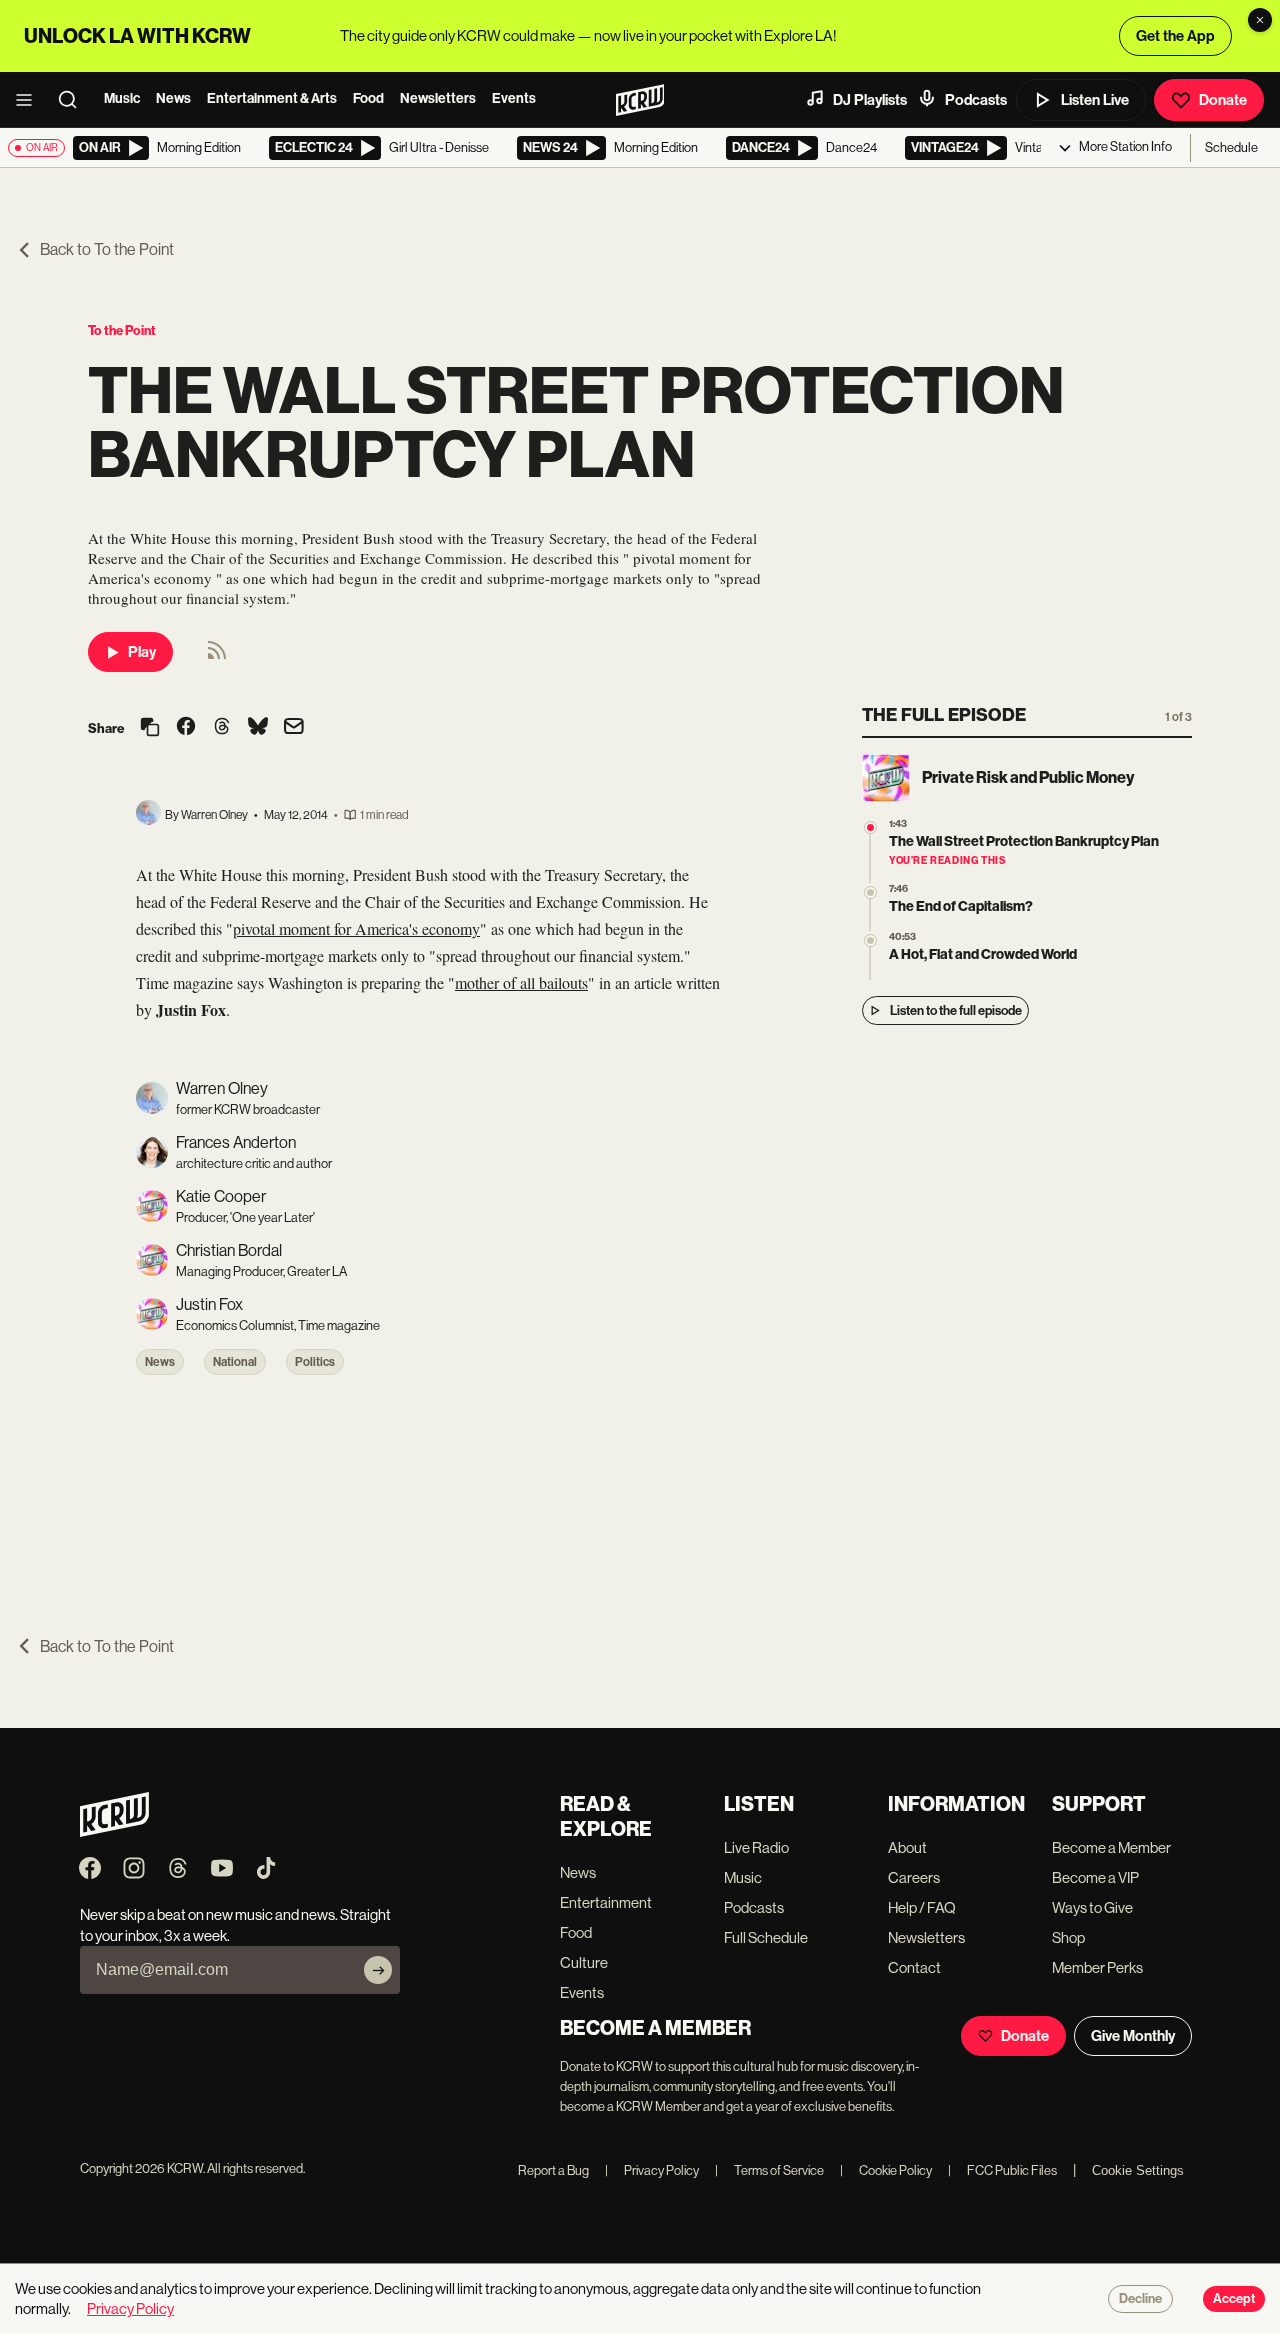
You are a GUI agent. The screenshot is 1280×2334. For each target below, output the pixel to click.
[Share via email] (294, 728)
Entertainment (606, 1902)
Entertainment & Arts (272, 98)
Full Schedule (766, 1937)
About (907, 1847)
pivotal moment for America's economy (356, 928)
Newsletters (438, 98)
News (173, 98)
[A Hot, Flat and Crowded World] (870, 940)
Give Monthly (1133, 2036)
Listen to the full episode (956, 1010)
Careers (914, 1877)
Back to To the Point (107, 249)
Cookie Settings (1138, 2170)
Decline (1140, 2299)
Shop (1068, 1937)
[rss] (217, 656)
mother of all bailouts (521, 982)
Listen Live (1095, 100)
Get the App (1175, 36)
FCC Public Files (1002, 2170)
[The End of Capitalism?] (870, 892)
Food (368, 98)
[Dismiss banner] (1260, 20)
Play (142, 652)
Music (122, 98)
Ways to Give (1092, 1907)
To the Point (122, 330)
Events (514, 98)
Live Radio (756, 1847)
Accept (1234, 2299)
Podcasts (976, 100)
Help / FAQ (922, 1907)
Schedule (1231, 147)
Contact (914, 1967)
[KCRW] (114, 1831)
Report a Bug (553, 2170)
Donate (1223, 100)
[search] (74, 100)
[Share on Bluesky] (258, 728)
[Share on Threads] (222, 728)
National (235, 1362)
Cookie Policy (886, 2170)
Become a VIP (1095, 1877)
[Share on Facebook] (186, 728)
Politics (315, 1362)
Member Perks (1097, 1967)
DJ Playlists (870, 100)
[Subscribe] (378, 1970)
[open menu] (30, 100)
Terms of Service (769, 2170)
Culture (584, 1962)
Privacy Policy (652, 2170)
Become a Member (1111, 1847)
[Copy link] (150, 728)
